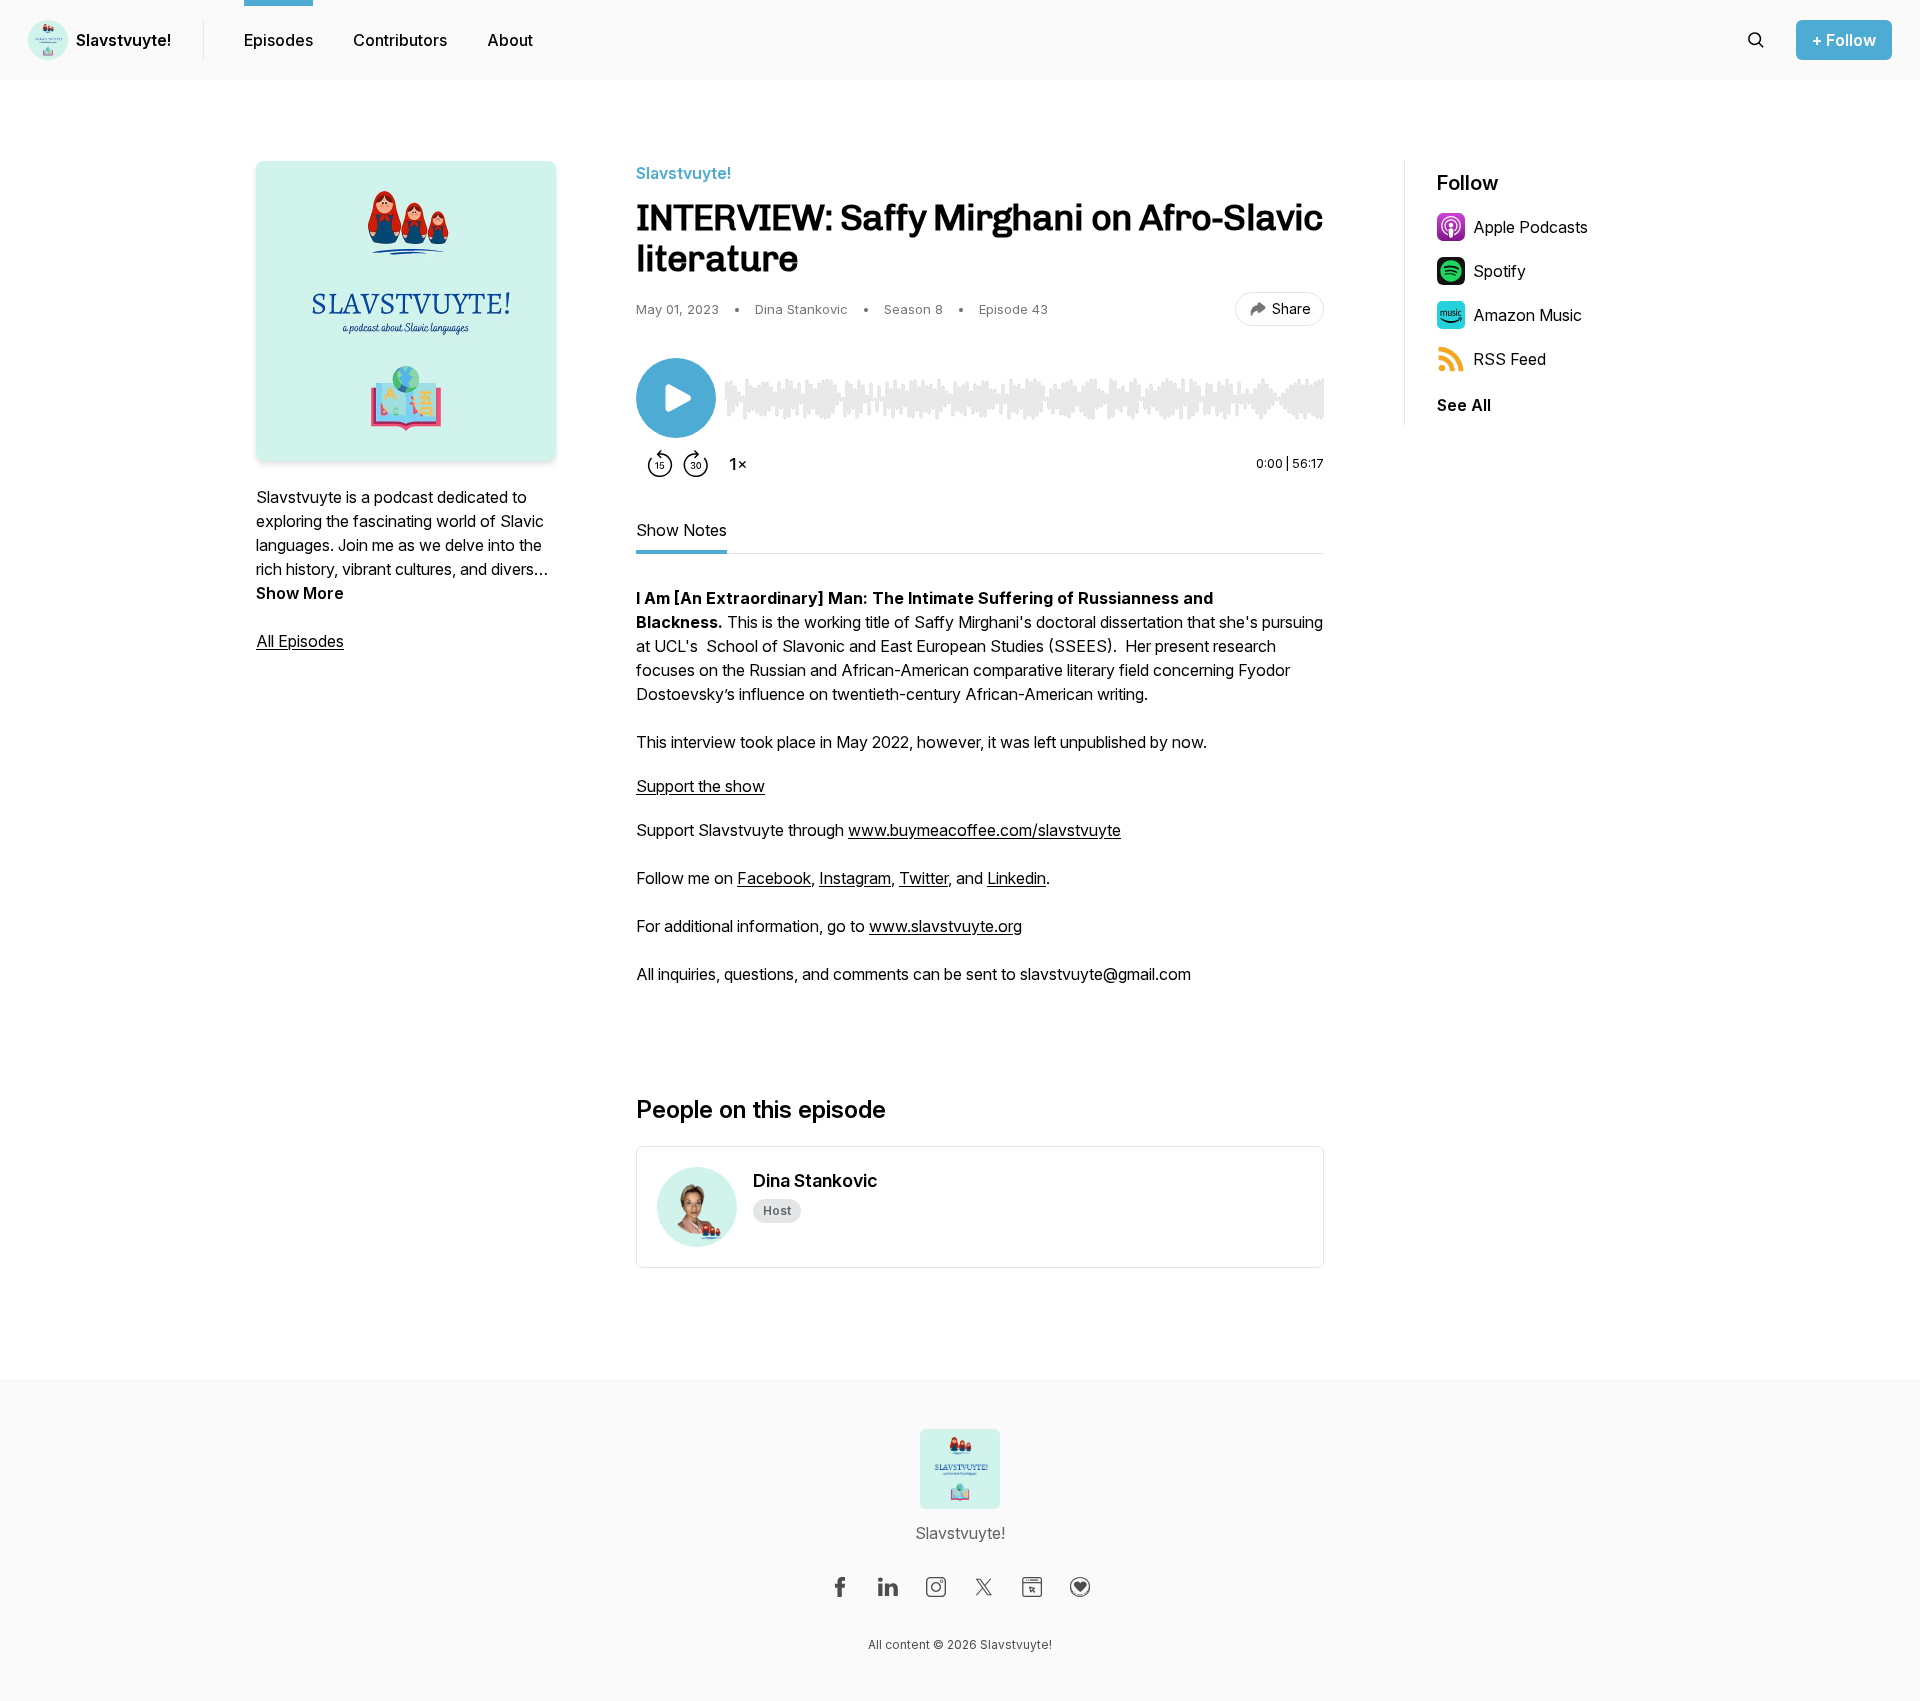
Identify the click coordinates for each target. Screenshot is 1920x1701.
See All (1464, 405)
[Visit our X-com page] (984, 1587)
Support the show (700, 786)
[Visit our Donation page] (1080, 1587)
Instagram (855, 878)
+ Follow (1844, 40)
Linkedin (1016, 878)
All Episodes (300, 641)
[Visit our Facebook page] (840, 1587)
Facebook (774, 878)
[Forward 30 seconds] (696, 464)
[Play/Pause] (676, 398)
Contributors (400, 40)
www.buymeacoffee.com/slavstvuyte (984, 830)
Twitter (923, 878)
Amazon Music (1527, 315)
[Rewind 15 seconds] (660, 464)
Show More (300, 593)
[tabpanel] (980, 808)
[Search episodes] (1756, 40)
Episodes (278, 40)
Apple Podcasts (1530, 227)
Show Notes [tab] (681, 530)
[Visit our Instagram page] (936, 1587)
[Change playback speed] (738, 464)
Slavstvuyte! (123, 40)
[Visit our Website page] (1032, 1587)
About (510, 40)
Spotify (1499, 271)
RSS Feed (1509, 359)
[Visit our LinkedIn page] (888, 1587)
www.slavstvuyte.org (945, 926)
